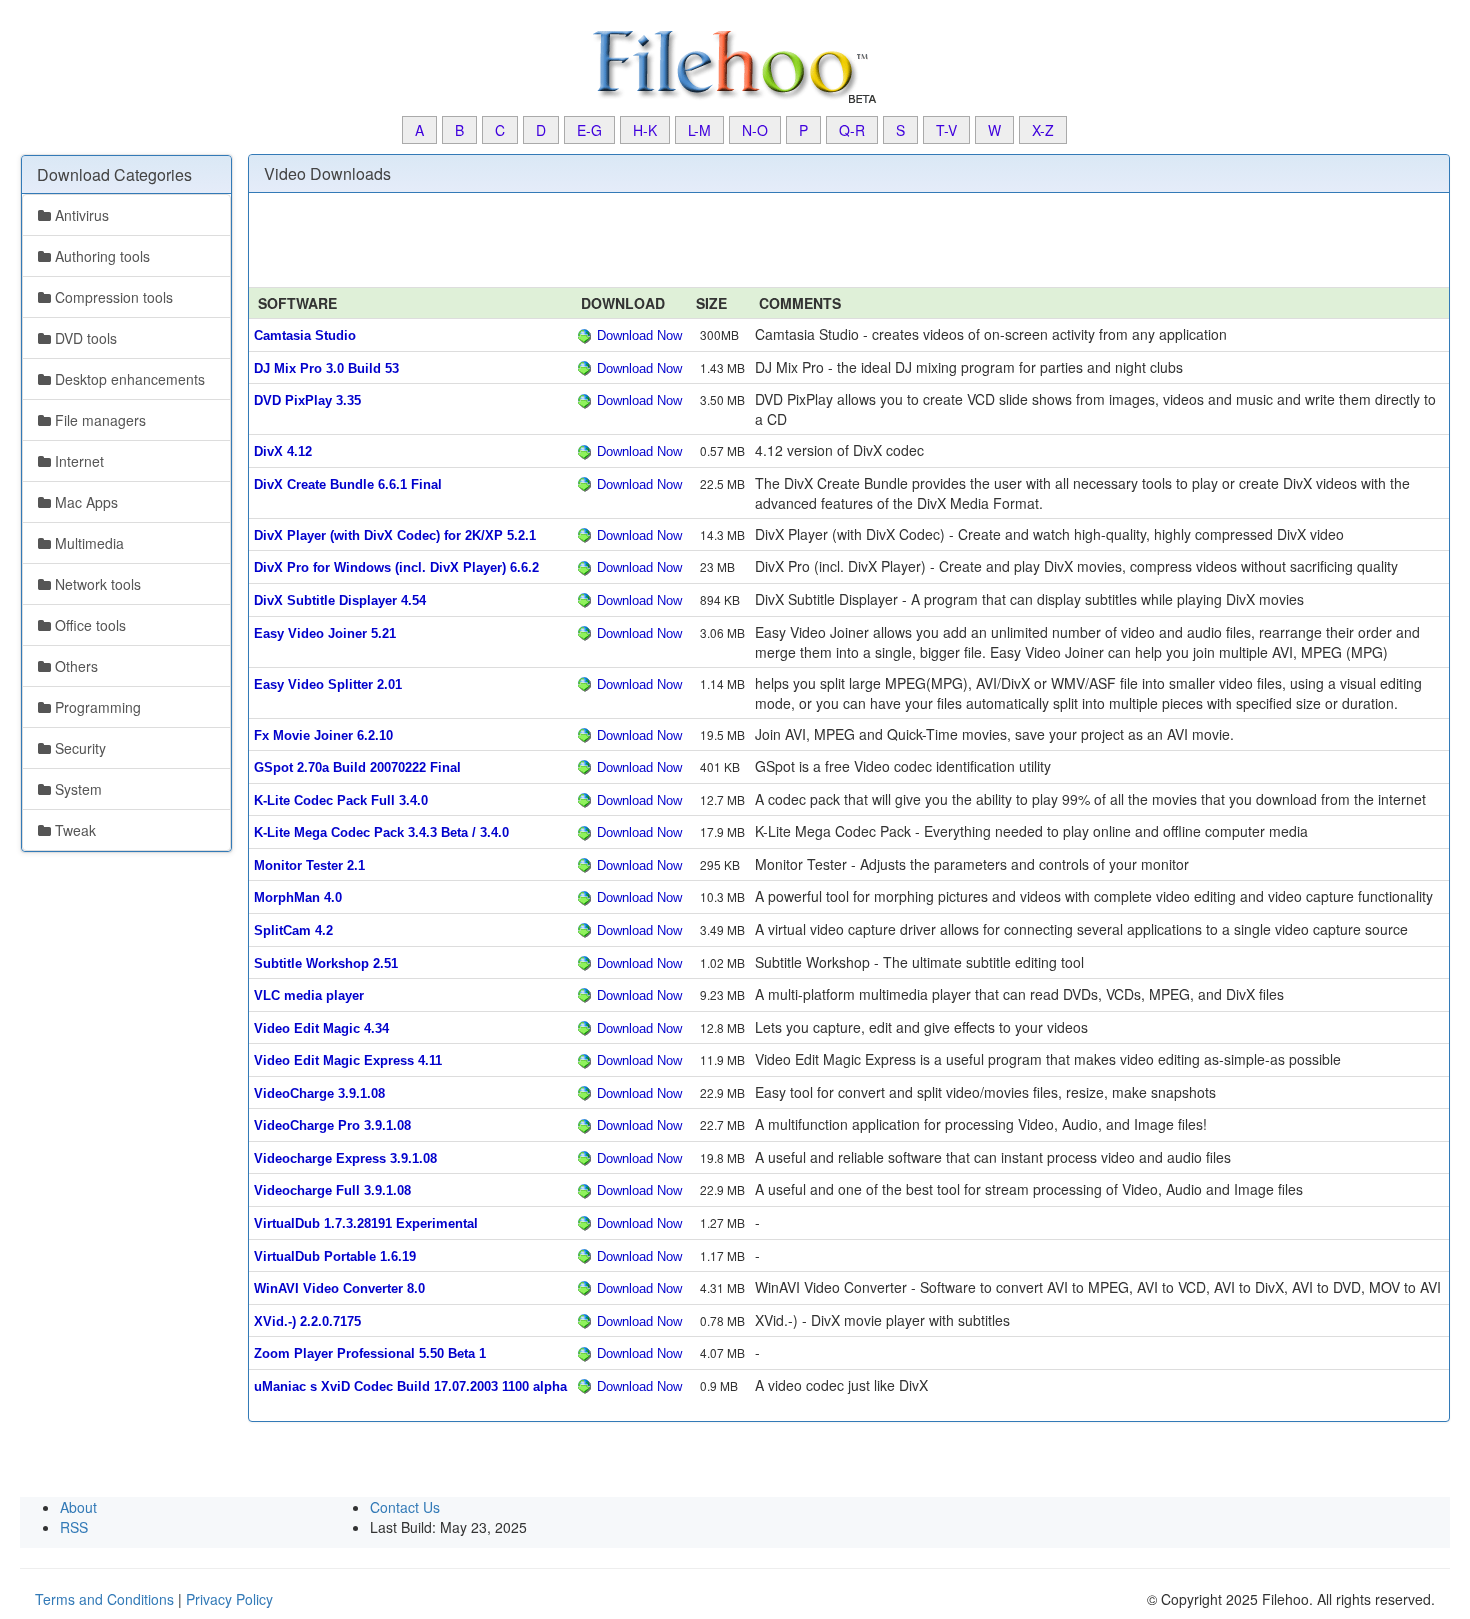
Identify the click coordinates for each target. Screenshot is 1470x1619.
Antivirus (80, 215)
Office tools (88, 625)
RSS (74, 1527)
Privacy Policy (229, 1599)
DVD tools (84, 338)
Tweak (73, 830)
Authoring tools (100, 256)
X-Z (1043, 130)
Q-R (852, 130)
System (76, 789)
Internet (77, 461)
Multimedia (87, 543)
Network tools (96, 584)
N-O (755, 130)
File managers (98, 420)
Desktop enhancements (128, 379)
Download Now (639, 335)
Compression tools (112, 297)
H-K (645, 130)
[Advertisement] (100, 1173)
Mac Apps (84, 502)
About (78, 1507)
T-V (946, 130)
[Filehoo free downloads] (735, 65)
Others (74, 666)
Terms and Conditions (104, 1599)
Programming (96, 707)
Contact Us (405, 1507)
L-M (699, 130)
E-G (589, 130)
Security (78, 748)
